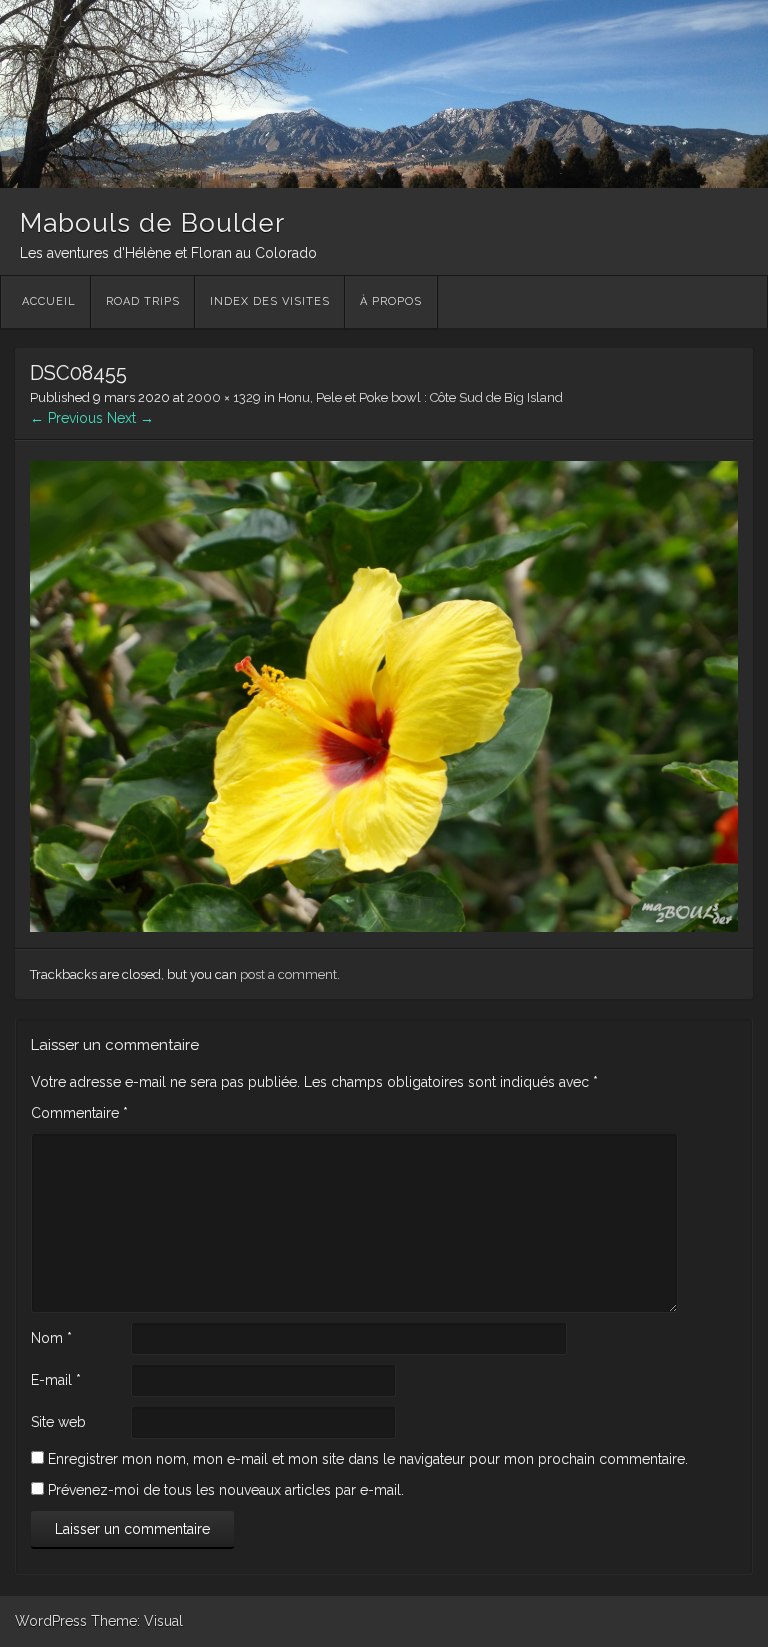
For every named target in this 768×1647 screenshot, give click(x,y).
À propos (391, 301)
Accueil (49, 301)
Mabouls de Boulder (152, 223)
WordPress (51, 1621)
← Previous (66, 418)
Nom (51, 1338)
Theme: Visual (137, 1621)
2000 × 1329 (224, 397)
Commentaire (79, 1113)
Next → (130, 418)
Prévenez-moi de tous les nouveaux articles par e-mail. (226, 1490)
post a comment (288, 974)
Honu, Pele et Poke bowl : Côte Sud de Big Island (420, 397)
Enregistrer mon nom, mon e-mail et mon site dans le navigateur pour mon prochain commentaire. (368, 1459)
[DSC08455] (384, 927)
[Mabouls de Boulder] (384, 183)
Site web (58, 1422)
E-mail (56, 1380)
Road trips (143, 301)
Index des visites (270, 301)
